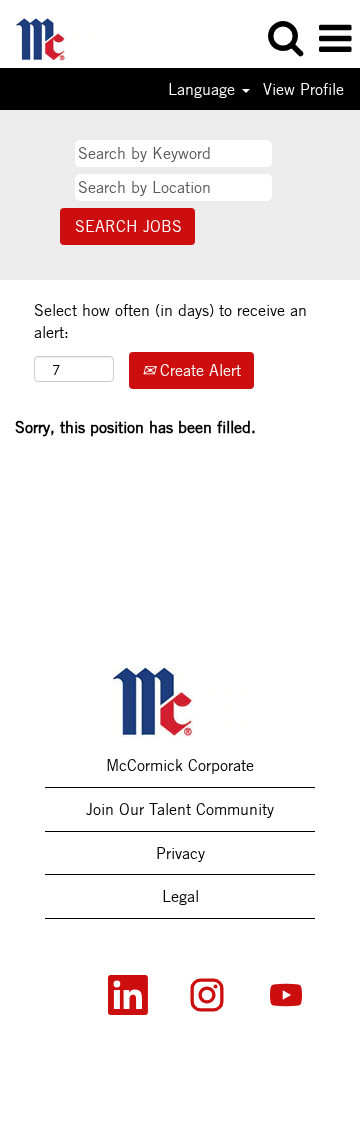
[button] (335, 39)
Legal (180, 896)
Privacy (180, 853)
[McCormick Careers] (50, 37)
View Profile (303, 89)
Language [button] (204, 89)
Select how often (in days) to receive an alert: (170, 321)
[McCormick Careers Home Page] (180, 702)
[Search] (285, 38)
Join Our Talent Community (180, 809)
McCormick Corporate (180, 765)
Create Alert (198, 370)
